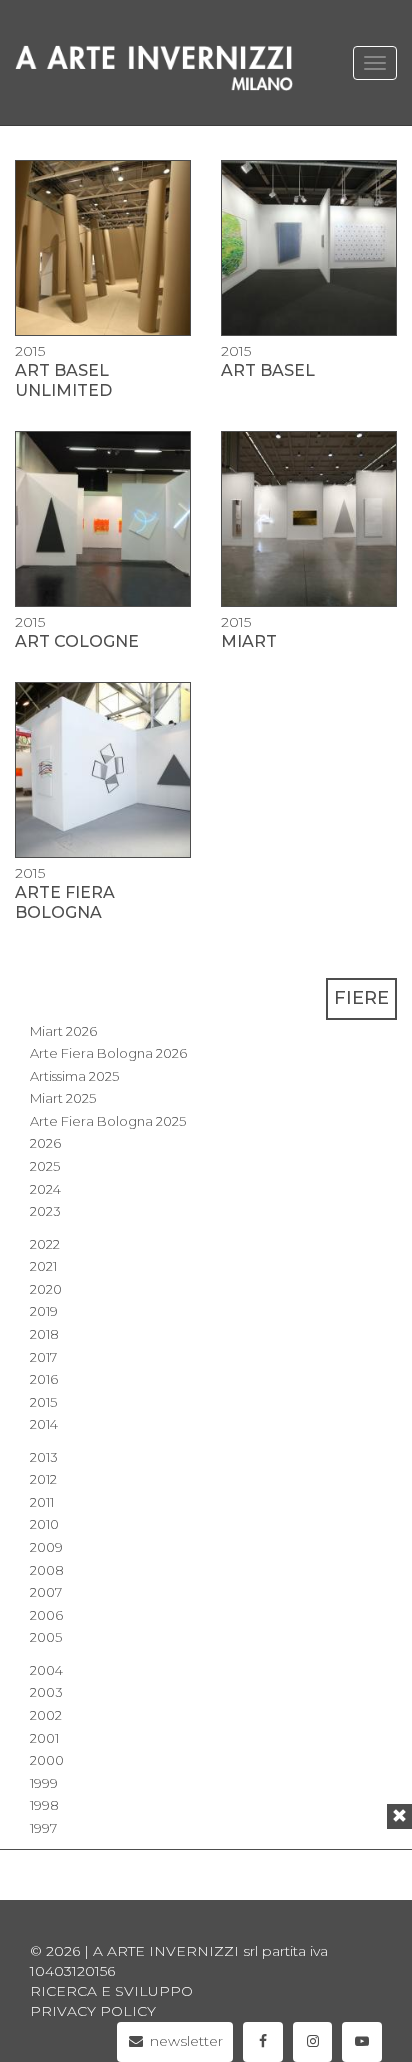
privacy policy (93, 2011)
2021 (43, 1266)
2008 (47, 1570)
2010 (44, 1524)
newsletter (184, 2041)
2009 (46, 1547)
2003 (46, 1692)
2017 (43, 1357)
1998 (44, 1805)
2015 (43, 1402)
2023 (45, 1211)
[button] (399, 1816)
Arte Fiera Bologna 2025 (108, 1121)
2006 (46, 1615)
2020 (46, 1289)
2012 (43, 1479)
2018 (44, 1334)
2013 (44, 1457)
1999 (44, 1783)
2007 (46, 1592)
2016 (44, 1379)
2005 (46, 1637)
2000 (47, 1760)
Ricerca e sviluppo (111, 1991)
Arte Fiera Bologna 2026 (108, 1053)
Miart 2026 (63, 1031)
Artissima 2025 (74, 1076)
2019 (44, 1311)
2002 (46, 1715)
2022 (45, 1244)
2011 (42, 1502)
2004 (46, 1670)
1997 (43, 1828)
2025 (45, 1166)
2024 (45, 1189)
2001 (44, 1738)
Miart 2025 (63, 1098)
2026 (45, 1143)
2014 (44, 1424)
